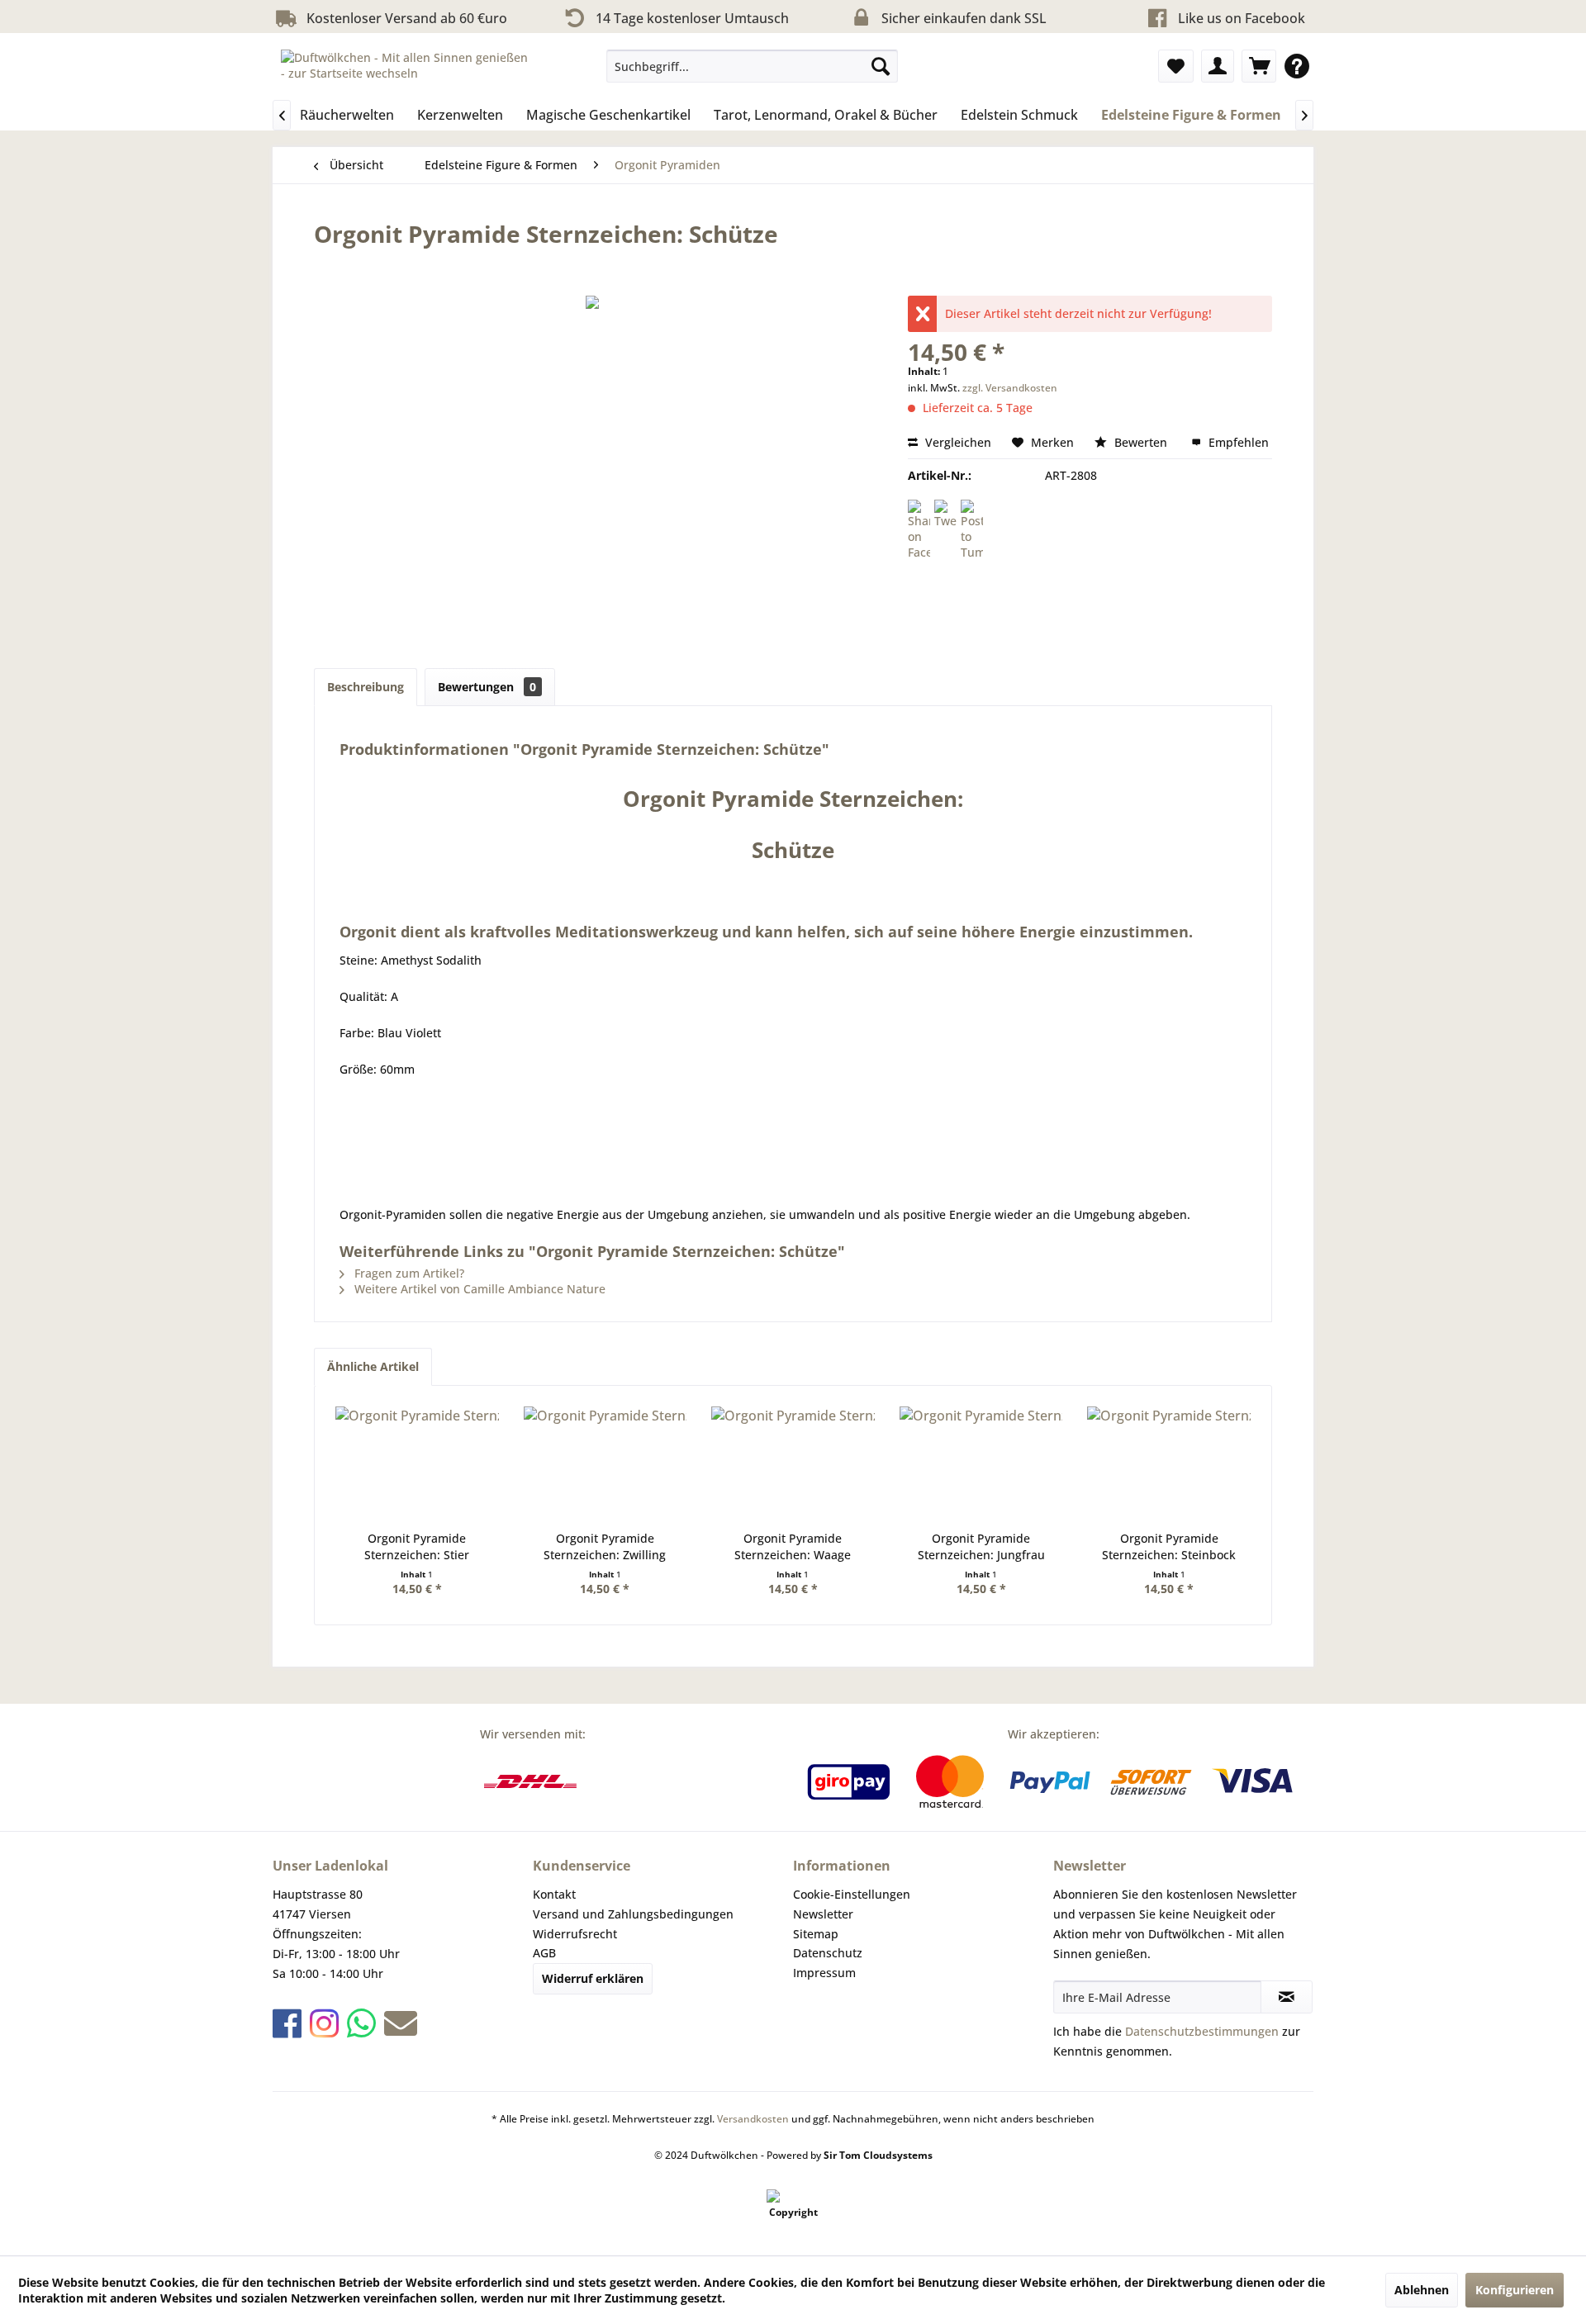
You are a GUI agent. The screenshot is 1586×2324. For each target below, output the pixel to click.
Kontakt (554, 1894)
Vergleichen (957, 442)
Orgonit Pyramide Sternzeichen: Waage (793, 1546)
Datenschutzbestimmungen (1202, 2031)
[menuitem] (752, 66)
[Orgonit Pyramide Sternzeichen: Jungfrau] (981, 1464)
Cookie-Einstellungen (852, 1894)
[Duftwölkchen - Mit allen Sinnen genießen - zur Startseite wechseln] (406, 70)
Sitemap (816, 1934)
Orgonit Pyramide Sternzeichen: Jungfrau (981, 1546)
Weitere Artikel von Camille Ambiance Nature (478, 1289)
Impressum (824, 1973)
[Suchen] (881, 66)
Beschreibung (366, 687)
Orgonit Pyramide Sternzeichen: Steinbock (1169, 1546)
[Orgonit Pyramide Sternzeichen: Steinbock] (1169, 1464)
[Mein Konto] (1218, 66)
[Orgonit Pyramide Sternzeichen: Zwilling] (605, 1464)
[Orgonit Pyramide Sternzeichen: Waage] (793, 1464)
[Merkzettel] (1176, 66)
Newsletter (823, 1914)
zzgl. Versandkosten (1010, 388)
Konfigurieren (1515, 2290)
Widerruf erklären (593, 1978)
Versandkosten (753, 2119)
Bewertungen (487, 687)
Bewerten (1141, 442)
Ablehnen (1422, 2290)
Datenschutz (828, 1953)
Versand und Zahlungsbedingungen (633, 1914)
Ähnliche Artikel (373, 1366)
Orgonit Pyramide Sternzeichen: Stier (417, 1546)
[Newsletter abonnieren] (1287, 1997)
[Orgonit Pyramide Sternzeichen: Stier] (417, 1464)
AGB (544, 1953)
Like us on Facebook (1242, 18)
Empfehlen (1237, 442)
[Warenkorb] (1259, 66)
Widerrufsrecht (575, 1934)
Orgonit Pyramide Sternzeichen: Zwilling (605, 1546)
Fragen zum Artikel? (408, 1273)
